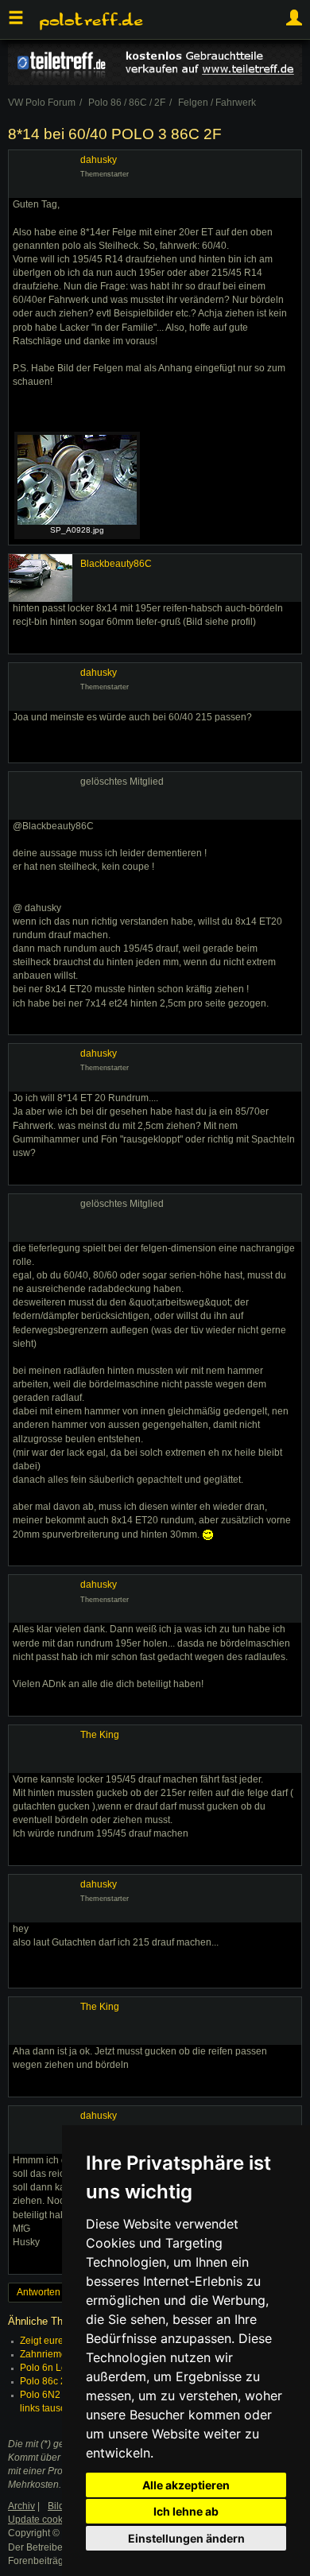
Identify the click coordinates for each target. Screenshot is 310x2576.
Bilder (60, 2506)
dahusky (99, 160)
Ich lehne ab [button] (186, 2511)
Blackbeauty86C (116, 564)
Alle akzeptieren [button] (186, 2485)
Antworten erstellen (58, 2292)
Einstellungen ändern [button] (186, 2538)
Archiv (21, 2506)
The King (100, 1735)
